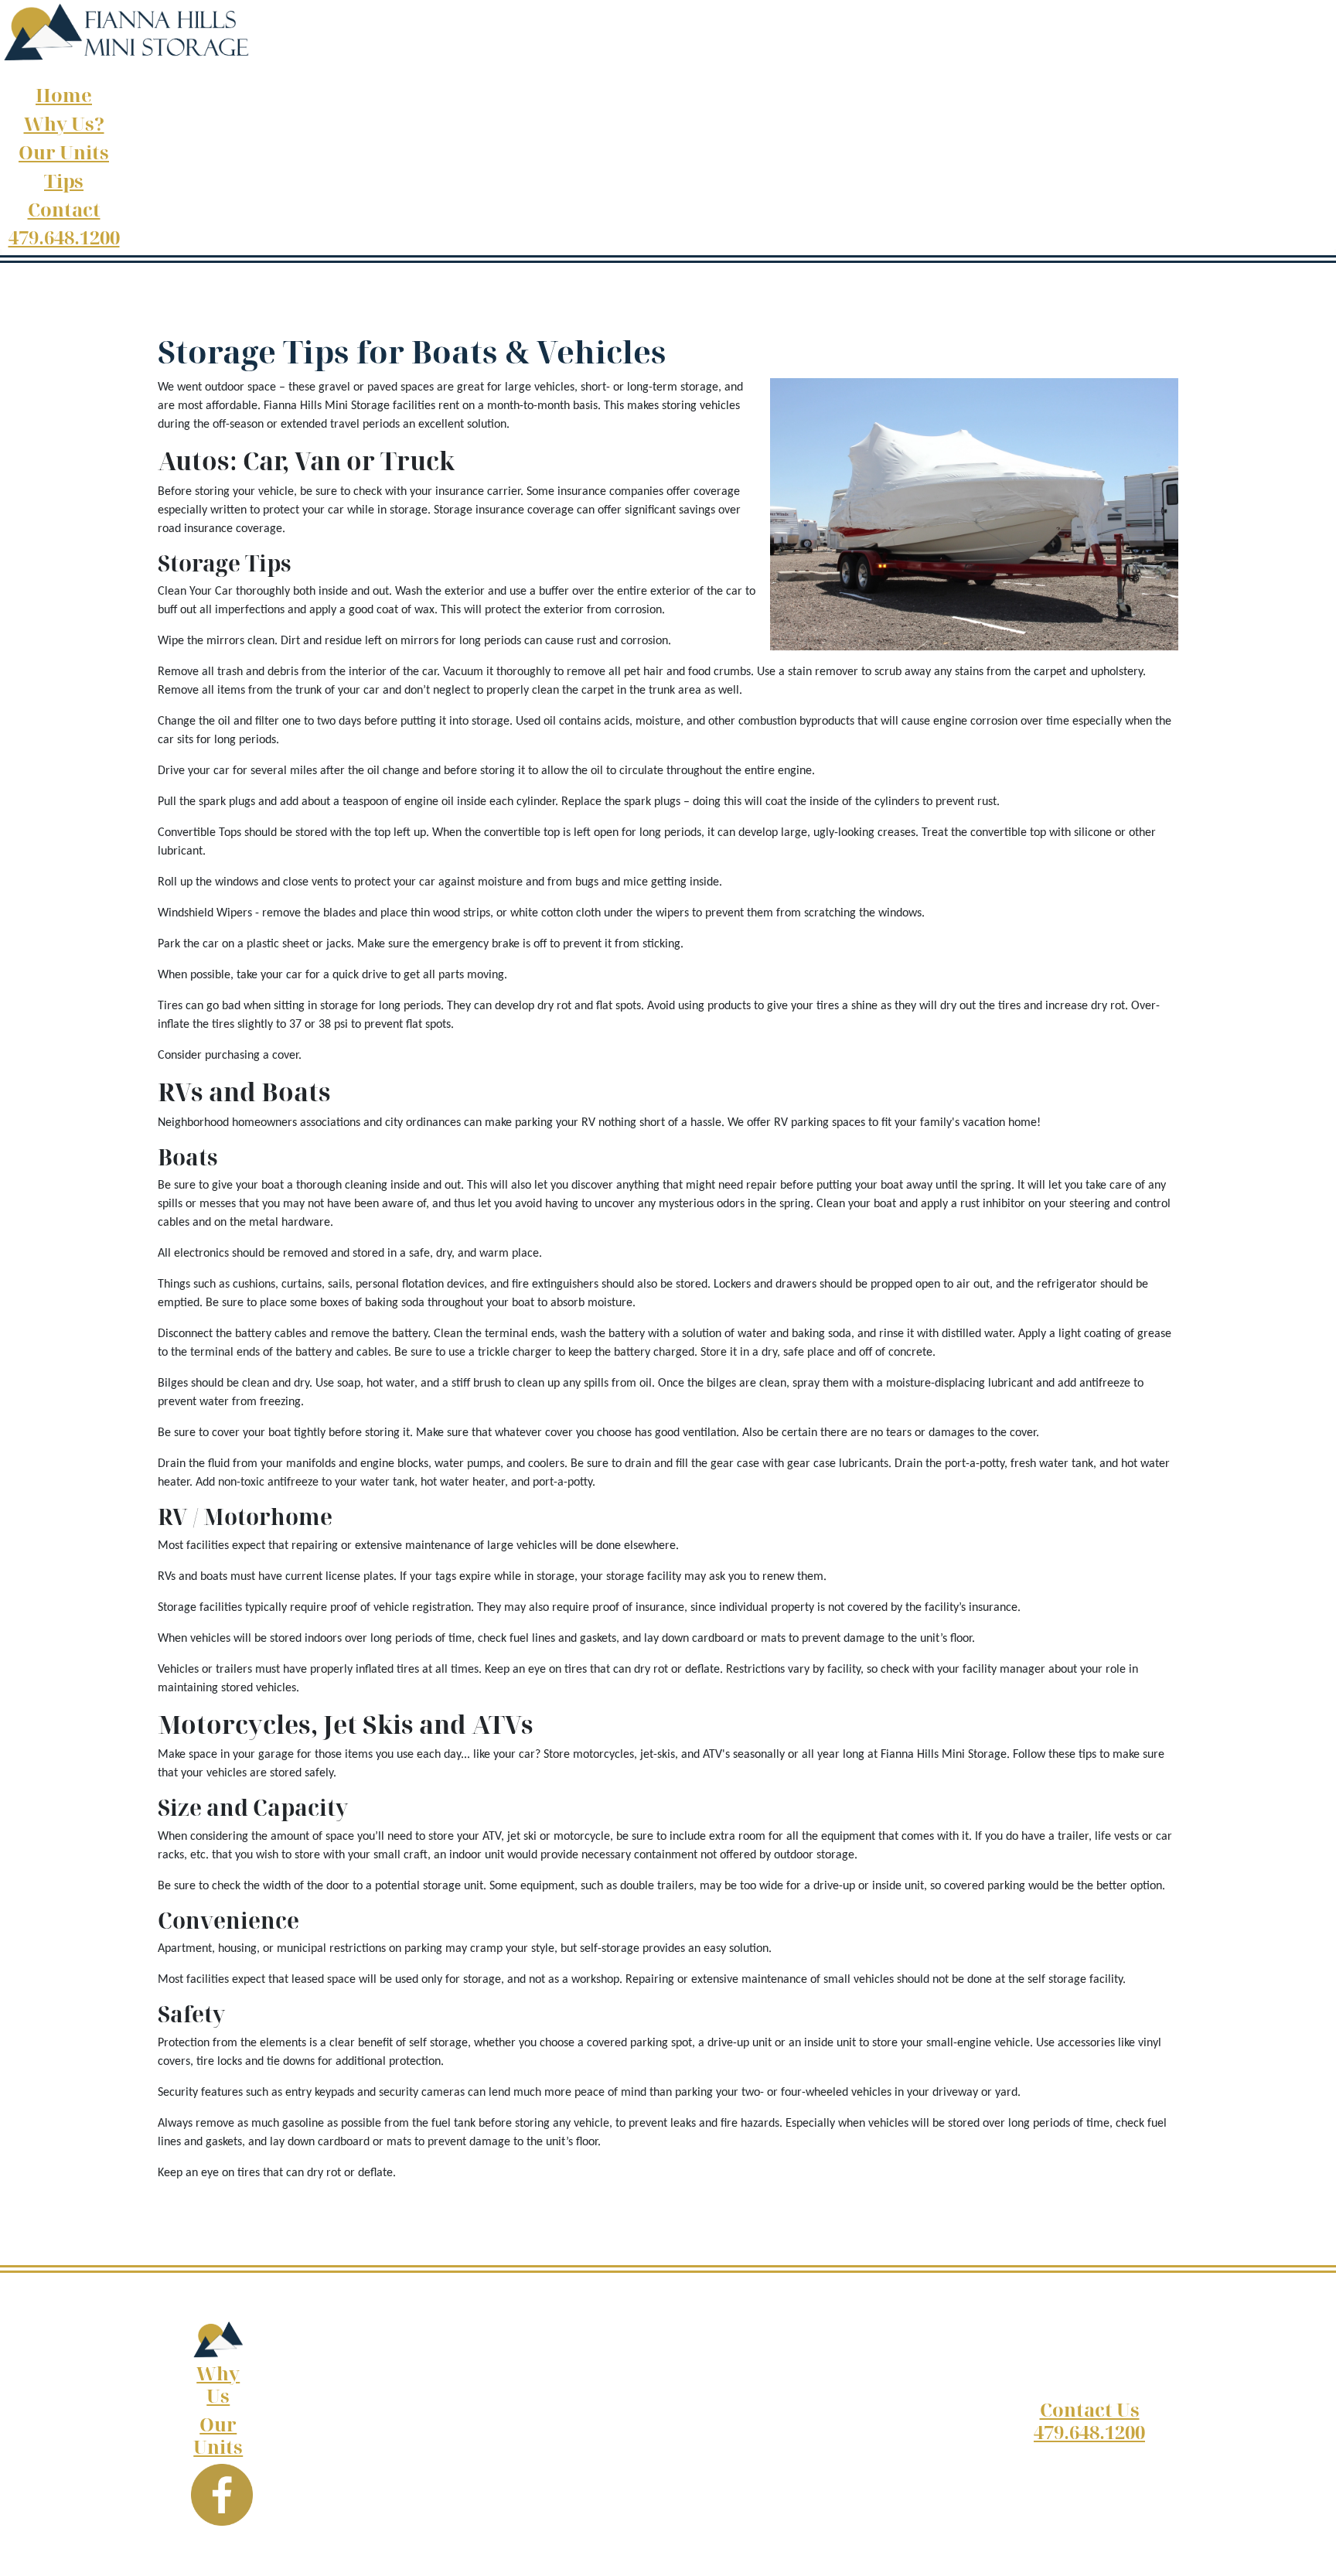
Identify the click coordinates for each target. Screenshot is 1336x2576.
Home (64, 95)
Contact (64, 209)
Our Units (64, 152)
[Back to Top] (1309, 2547)
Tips (64, 181)
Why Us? (64, 123)
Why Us (218, 2384)
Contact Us (1090, 2409)
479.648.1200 (64, 237)
